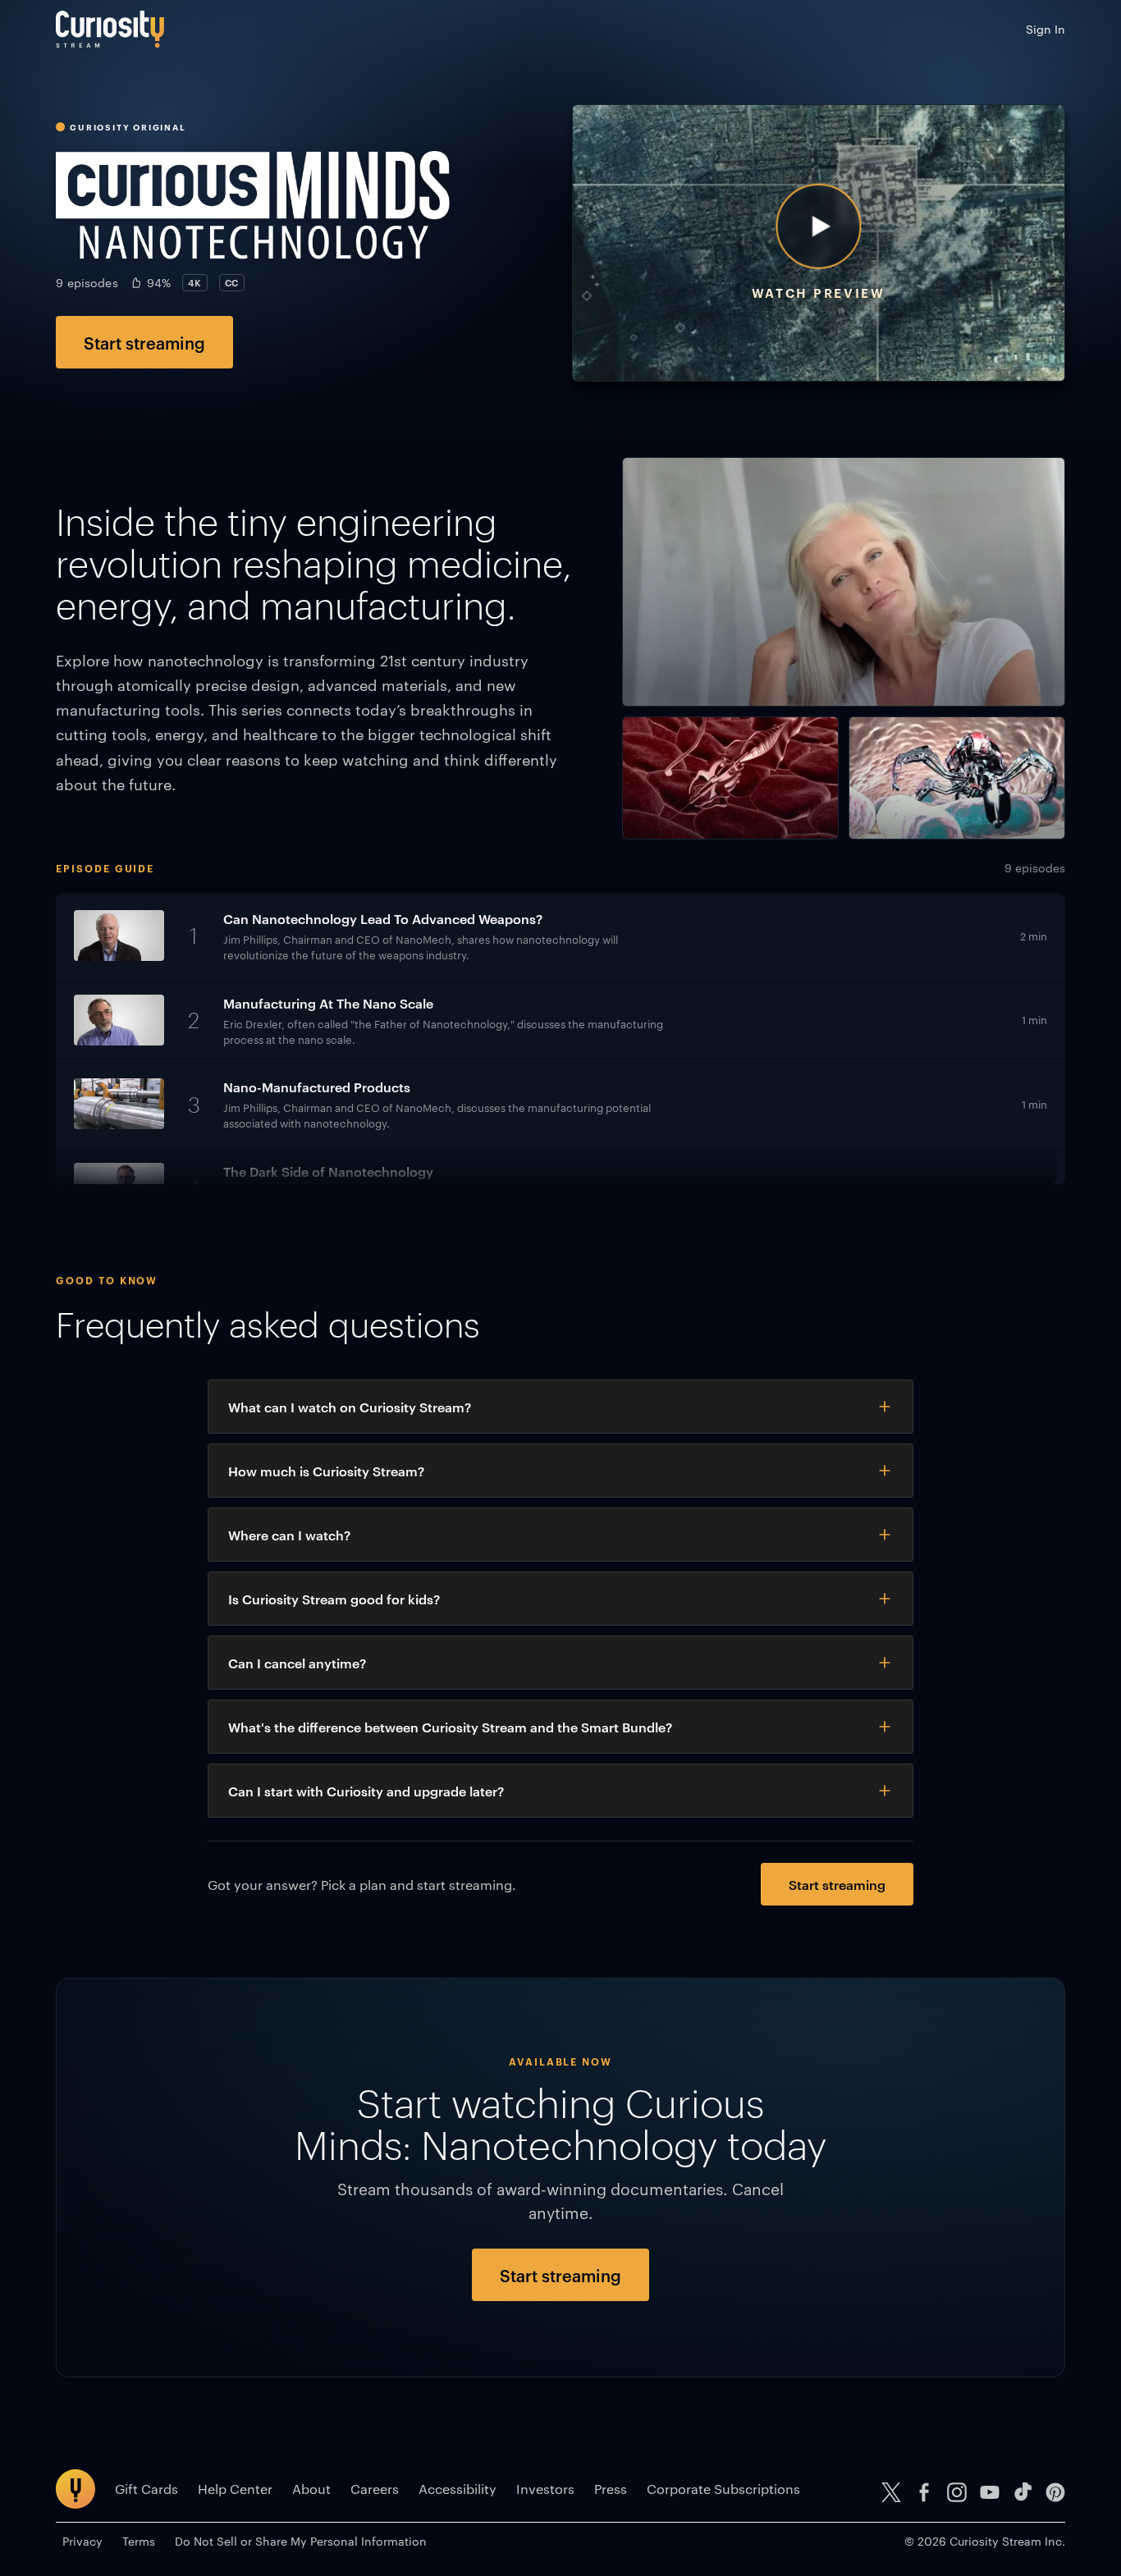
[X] (891, 2492)
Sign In (1046, 29)
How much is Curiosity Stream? (326, 1471)
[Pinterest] (1055, 2492)
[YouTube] (990, 2492)
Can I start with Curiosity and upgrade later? (366, 1791)
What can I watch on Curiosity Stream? (350, 1407)
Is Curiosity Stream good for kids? (334, 1599)
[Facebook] (924, 2492)
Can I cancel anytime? (297, 1663)
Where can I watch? (289, 1535)
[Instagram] (957, 2492)
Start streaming (144, 342)
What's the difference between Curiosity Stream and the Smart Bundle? (450, 1727)
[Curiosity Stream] (110, 29)
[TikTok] (1023, 2492)
